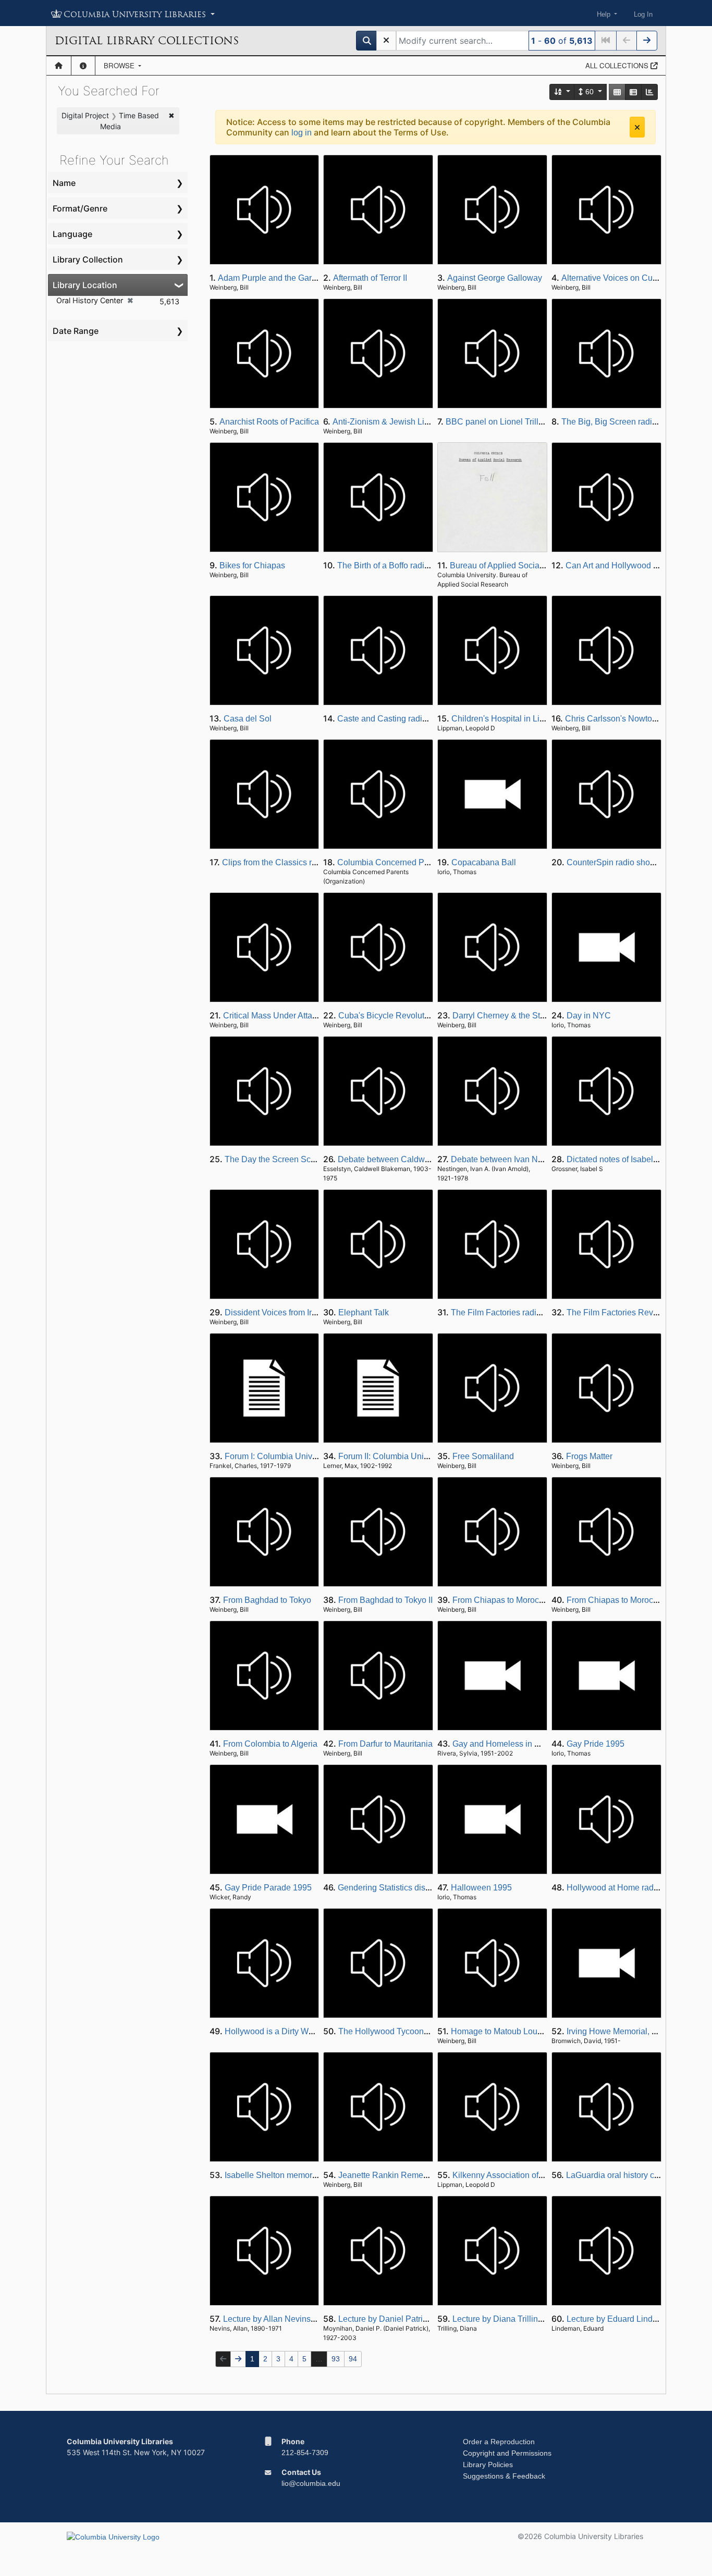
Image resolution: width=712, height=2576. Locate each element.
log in (302, 133)
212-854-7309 (305, 2453)
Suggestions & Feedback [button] (504, 2476)
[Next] (647, 41)
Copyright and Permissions (507, 2453)
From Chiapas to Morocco (500, 1600)
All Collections (618, 65)
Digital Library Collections (147, 41)
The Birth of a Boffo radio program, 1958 (411, 565)
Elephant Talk (364, 1312)
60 (590, 92)
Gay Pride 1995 (596, 1744)
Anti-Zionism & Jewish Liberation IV (398, 422)
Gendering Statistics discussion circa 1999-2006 (427, 1888)
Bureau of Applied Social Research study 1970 (536, 565)
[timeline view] (649, 92)
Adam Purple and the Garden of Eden (287, 278)
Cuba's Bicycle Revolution (387, 1016)
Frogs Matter (589, 1456)
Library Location (85, 285)
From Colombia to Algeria (270, 1744)
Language (72, 234)
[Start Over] (386, 41)
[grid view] (617, 92)
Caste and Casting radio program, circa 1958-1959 (431, 719)
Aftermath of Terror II (370, 278)
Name (64, 183)
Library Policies (488, 2465)
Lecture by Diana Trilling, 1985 (509, 2319)
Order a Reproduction (499, 2442)
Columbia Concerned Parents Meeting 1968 (419, 862)
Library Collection (88, 259)
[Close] (637, 127)
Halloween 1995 (481, 1888)
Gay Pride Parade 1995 (268, 1888)
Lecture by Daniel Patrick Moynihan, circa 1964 (425, 2319)
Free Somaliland (483, 1456)
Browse (120, 65)
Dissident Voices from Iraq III (277, 1312)
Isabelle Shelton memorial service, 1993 (299, 2175)
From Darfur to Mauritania (385, 1744)
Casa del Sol (248, 719)
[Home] (59, 66)
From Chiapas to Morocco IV (619, 1600)
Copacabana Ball (484, 862)
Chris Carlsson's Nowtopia (614, 719)
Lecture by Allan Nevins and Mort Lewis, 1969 (308, 2319)
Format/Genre (80, 208)
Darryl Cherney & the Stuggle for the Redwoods (540, 1016)
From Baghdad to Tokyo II (385, 1600)
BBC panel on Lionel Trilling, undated (515, 422)
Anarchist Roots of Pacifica (269, 422)
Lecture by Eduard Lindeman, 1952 (631, 2319)
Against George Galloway (495, 278)
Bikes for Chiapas (252, 565)
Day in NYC (589, 1016)
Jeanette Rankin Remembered (395, 2175)
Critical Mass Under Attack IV (277, 1016)
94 (353, 2359)
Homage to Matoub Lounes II (504, 2031)
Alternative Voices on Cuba (612, 278)
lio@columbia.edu (311, 2483)
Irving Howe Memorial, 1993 (618, 2031)
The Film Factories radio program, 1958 (524, 1312)
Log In (643, 14)
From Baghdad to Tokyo (267, 1600)
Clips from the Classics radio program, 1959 (303, 862)
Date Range (76, 331)
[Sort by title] (562, 92)
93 (336, 2359)
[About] (83, 66)
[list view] (633, 92)
